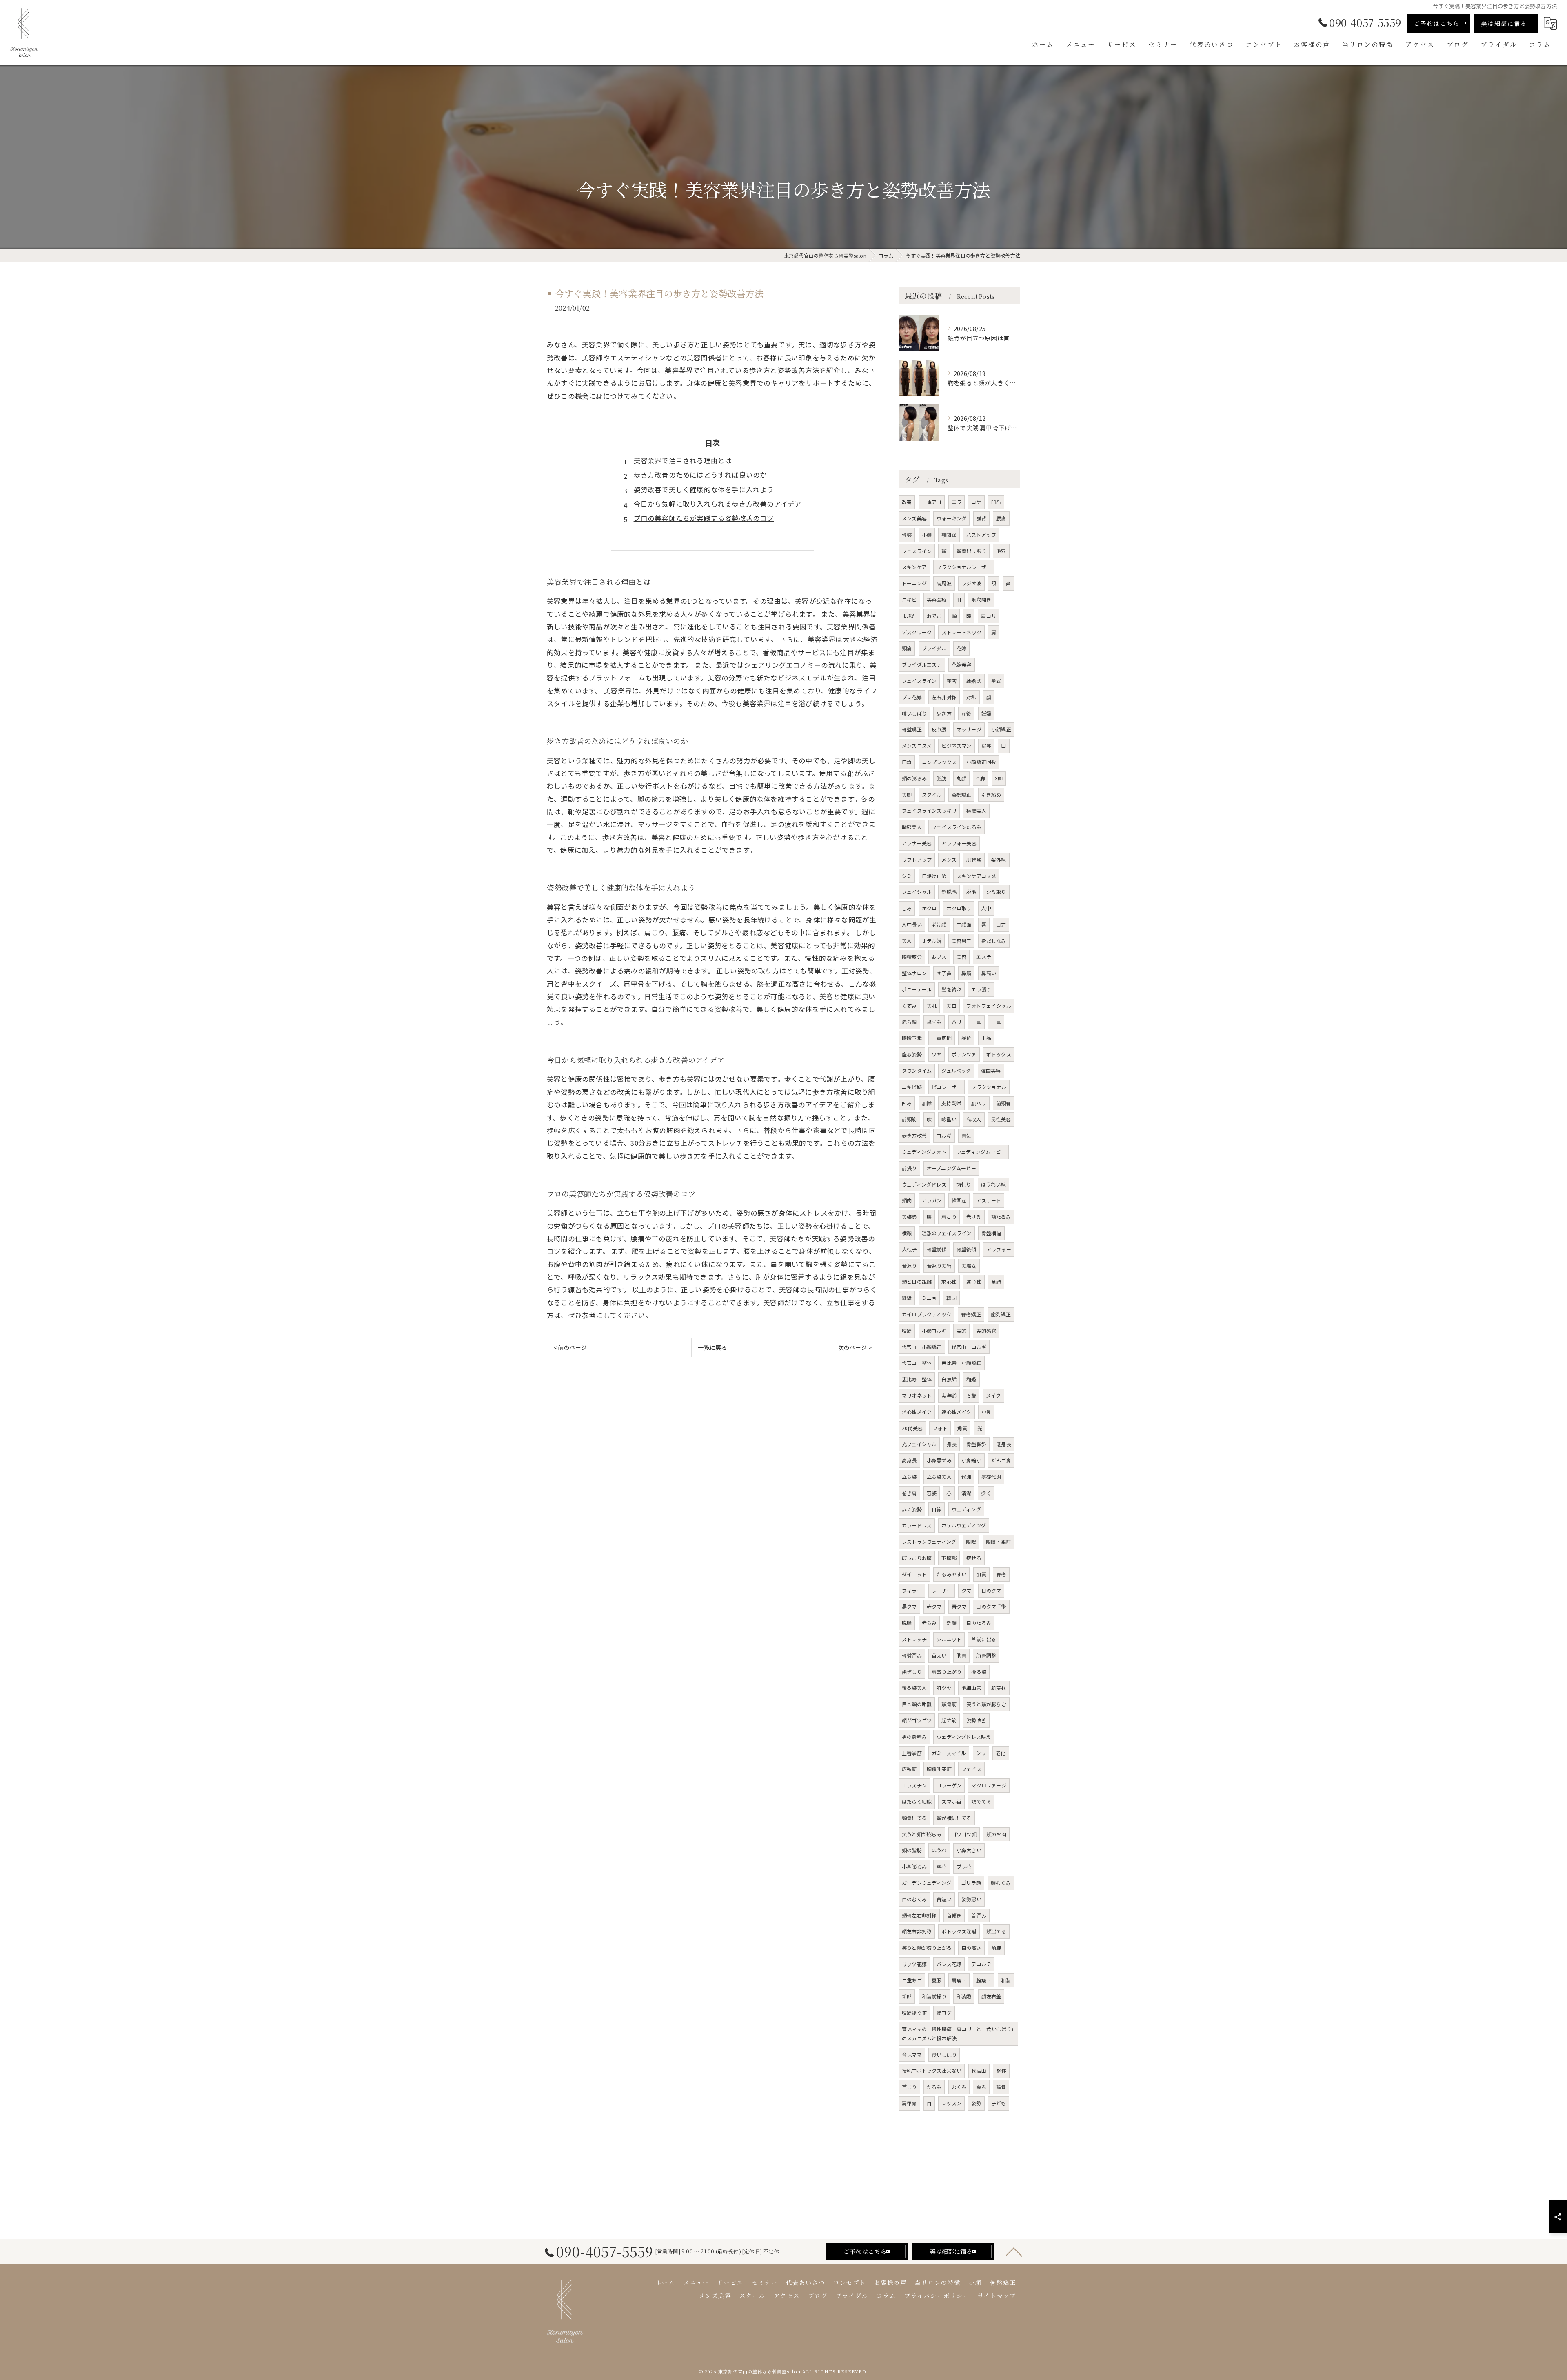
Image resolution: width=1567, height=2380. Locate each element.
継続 (907, 1298)
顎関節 (949, 534)
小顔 (927, 534)
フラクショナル (989, 1087)
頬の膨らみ (914, 778)
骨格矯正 (971, 1314)
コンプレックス (939, 762)
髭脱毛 (949, 892)
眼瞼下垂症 (998, 1541)
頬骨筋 (949, 1704)
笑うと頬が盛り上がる (927, 1948)
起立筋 (949, 1720)
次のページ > (855, 1347)
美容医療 (937, 599)
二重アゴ (932, 502)
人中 (986, 908)
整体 (1001, 2070)
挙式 (996, 681)
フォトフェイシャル (989, 1006)
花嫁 (961, 648)
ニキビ (909, 599)
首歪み (979, 1915)
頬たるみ (1001, 1217)
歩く (986, 1493)
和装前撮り (934, 1996)
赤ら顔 (909, 1022)
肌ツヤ (944, 1688)
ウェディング (966, 1509)
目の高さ (971, 1948)
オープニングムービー (951, 1168)
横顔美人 (976, 810)
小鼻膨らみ (914, 1866)
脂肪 (941, 778)
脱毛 (971, 892)
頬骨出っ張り (971, 551)
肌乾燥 (974, 859)
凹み (907, 1103)
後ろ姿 (979, 1672)
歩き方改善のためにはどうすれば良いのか (700, 475)
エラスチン (914, 1785)
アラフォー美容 (959, 843)
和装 (1006, 1980)
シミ (907, 876)
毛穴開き (981, 599)
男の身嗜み (914, 1737)
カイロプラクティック (927, 1314)
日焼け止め (934, 876)
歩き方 (944, 713)
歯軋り (964, 1184)
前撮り (909, 1168)
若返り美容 (939, 1266)
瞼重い (949, 1119)
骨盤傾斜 (976, 1444)
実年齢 (949, 1395)
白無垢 (949, 1379)
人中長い (912, 924)
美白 (951, 1006)
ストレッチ (914, 1639)
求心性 (949, 1281)
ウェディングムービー (981, 1152)
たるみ (934, 2087)
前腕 (996, 1948)
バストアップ (981, 534)
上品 (986, 1038)
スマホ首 (951, 1801)
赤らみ (929, 1623)
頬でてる (981, 1801)
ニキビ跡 (912, 1087)
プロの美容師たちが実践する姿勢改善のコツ (704, 518)
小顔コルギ (934, 1330)
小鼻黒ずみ (939, 1460)
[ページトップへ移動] (1014, 2251)
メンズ (949, 859)
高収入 (974, 1119)
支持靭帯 (951, 1103)
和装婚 (964, 1996)
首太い (939, 1655)
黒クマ (909, 1606)
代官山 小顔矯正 (922, 1347)
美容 (961, 957)
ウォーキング (951, 518)
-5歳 (971, 1395)
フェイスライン (919, 681)
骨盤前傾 (937, 1249)
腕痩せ (984, 1980)
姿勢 (976, 2103)
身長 (952, 1444)
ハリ (957, 1022)
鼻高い (989, 973)
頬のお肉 (996, 1834)
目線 (937, 1509)
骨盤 (907, 534)
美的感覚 (986, 1330)
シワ (981, 1753)
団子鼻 (944, 973)
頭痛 (907, 648)
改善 (907, 502)
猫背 (981, 518)
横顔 (907, 1233)
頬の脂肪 (912, 1850)
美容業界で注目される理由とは (683, 460)
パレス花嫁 (949, 1964)
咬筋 (907, 1330)
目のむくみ (914, 1899)
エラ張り (981, 989)
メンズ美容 (914, 518)
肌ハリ (979, 1103)
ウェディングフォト (924, 1152)
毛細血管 (971, 1688)
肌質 (981, 1574)
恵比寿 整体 (917, 1379)
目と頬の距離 (917, 1704)
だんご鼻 (1001, 1460)
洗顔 (951, 1623)
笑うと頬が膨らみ (922, 1834)
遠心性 (974, 1281)
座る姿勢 (912, 1054)
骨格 (1001, 1574)
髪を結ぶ (951, 989)
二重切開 (942, 1038)
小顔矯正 (1001, 729)
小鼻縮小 (971, 1460)
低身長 (1004, 1444)
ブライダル (934, 648)
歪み (981, 2087)
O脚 (980, 778)
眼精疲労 (912, 957)
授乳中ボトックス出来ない (932, 2070)
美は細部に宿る (1504, 23)
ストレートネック (961, 632)
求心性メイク (917, 1412)
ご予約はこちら (1437, 23)
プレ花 (964, 1866)
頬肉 (907, 1200)
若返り (909, 1266)
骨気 (966, 1135)
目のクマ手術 (991, 1606)
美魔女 (969, 1266)
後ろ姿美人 (914, 1688)
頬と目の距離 (917, 1281)
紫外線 (999, 859)
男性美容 (1001, 1119)
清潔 (966, 1493)
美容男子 (962, 941)
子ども (999, 2103)
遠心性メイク (956, 1412)
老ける (974, 1217)
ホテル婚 (932, 941)
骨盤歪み (912, 1655)
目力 (1001, 924)
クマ (966, 1590)
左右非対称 (944, 697)
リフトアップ (917, 859)
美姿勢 (909, 1217)
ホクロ (929, 908)
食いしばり (944, 2054)
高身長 (909, 1460)
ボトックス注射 (959, 1931)
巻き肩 (909, 1493)
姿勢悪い (971, 1899)
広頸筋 (909, 1769)
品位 (966, 1038)
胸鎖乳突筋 (939, 1769)
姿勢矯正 (962, 794)
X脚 (999, 778)
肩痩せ (959, 1980)
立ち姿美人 (939, 1477)
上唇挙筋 (912, 1753)
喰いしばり (914, 713)
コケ (976, 502)
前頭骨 (1004, 1103)
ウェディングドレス (924, 1184)
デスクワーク (917, 632)
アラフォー (999, 1249)
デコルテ (981, 1964)
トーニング (914, 583)
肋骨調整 (986, 1655)
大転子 (909, 1249)
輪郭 (986, 746)
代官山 (979, 2070)
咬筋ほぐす (914, 2012)
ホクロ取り (959, 908)
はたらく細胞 (917, 1801)
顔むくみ (1001, 1883)
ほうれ (939, 1850)
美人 (907, 941)
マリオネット (917, 1395)
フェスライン (917, 551)
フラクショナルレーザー (964, 567)
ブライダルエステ (922, 664)
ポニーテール (917, 989)
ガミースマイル (949, 1753)
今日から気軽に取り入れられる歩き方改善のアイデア (718, 504)
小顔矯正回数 (981, 762)
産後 (966, 713)
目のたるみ (979, 1623)
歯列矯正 (1001, 1314)
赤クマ (934, 1606)
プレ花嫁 (912, 697)
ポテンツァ (964, 1054)
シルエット (949, 1639)
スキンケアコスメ (977, 876)
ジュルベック (956, 1070)
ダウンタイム (917, 1070)
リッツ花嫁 (914, 1964)
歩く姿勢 (912, 1509)
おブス (939, 957)
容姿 (932, 1493)
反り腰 (939, 729)
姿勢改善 (976, 1720)
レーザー (942, 1590)
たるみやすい (951, 1574)
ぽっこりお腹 (917, 1558)
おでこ (934, 616)
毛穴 (1001, 551)
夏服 (937, 1980)
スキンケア (914, 567)
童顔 (996, 1281)
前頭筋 (909, 1119)
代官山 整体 (917, 1363)
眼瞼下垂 (912, 1038)
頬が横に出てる (954, 1818)
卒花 (941, 1866)
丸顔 (961, 778)
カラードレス (917, 1525)
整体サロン (914, 973)
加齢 (927, 1103)
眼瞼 (971, 1541)
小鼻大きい (969, 1850)
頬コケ (944, 2012)
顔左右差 (991, 1996)
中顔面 (964, 924)
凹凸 (996, 502)
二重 (996, 1022)
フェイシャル (917, 892)
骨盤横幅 (991, 1233)
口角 (907, 762)
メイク (993, 1395)
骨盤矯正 (912, 729)
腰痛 (1001, 518)
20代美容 (912, 1428)
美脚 (907, 794)
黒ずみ (934, 1022)
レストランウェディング (929, 1541)
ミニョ (929, 1298)
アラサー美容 (917, 843)
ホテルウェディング (964, 1525)
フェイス (971, 1769)
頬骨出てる (914, 1818)
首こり (909, 2087)
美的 (961, 1330)
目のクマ (991, 1590)
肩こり (949, 1217)
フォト (940, 1428)
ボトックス (999, 1054)
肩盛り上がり (947, 1672)
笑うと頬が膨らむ (986, 1704)
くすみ (909, 1006)
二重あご (912, 1980)
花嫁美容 (962, 664)
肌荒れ (999, 1688)
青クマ (959, 1606)
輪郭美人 (912, 827)
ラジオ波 (971, 583)
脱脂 (907, 1623)
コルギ (944, 1135)
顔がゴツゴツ (917, 1720)
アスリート (989, 1200)
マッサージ (969, 729)
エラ (957, 502)
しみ (907, 908)
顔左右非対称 (917, 1931)
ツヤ (937, 1054)
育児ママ (912, 2054)
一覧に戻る (712, 1347)
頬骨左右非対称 (919, 1915)
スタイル (932, 794)
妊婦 (986, 713)
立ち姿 (909, 1477)
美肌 (932, 1006)
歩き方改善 (914, 1135)
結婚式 (974, 681)
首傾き (954, 1915)
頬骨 (1001, 2087)
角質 (962, 1428)
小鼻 (986, 1412)
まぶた (909, 616)
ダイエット (914, 1574)
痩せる (974, 1558)
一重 (976, 1022)
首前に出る (984, 1639)
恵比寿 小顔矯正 (961, 1363)
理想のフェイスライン (947, 1233)
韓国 (951, 1298)
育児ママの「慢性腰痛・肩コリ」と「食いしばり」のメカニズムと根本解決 (958, 2033)
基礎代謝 (991, 1477)
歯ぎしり (912, 1672)
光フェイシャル (919, 1444)
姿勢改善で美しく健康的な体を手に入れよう (704, 489)
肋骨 (961, 1655)
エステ (984, 957)
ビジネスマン (956, 746)
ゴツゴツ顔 (964, 1834)
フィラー (912, 1590)
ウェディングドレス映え (964, 1737)
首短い (944, 1899)
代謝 (966, 1477)
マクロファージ (989, 1785)
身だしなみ (994, 941)
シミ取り (996, 892)
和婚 (971, 1379)
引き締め (991, 794)
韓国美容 (991, 1070)
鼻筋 (966, 973)
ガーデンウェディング (927, 1883)
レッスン (951, 2103)
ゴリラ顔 (971, 1883)
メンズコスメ (917, 746)
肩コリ (989, 616)
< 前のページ (570, 1347)
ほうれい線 (993, 1184)
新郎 (907, 1996)
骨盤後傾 (967, 1249)
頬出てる (996, 1931)
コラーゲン (949, 1785)
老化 (1001, 1753)
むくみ (959, 2087)
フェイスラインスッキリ (929, 810)
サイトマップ (997, 2296)
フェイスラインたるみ (957, 827)
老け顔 (939, 924)
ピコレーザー (947, 1087)
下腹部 (949, 1558)
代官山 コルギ (969, 1347)
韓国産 (959, 1200)
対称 (971, 697)
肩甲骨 (909, 2103)
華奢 (952, 681)
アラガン (932, 1200)
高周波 (944, 583)
